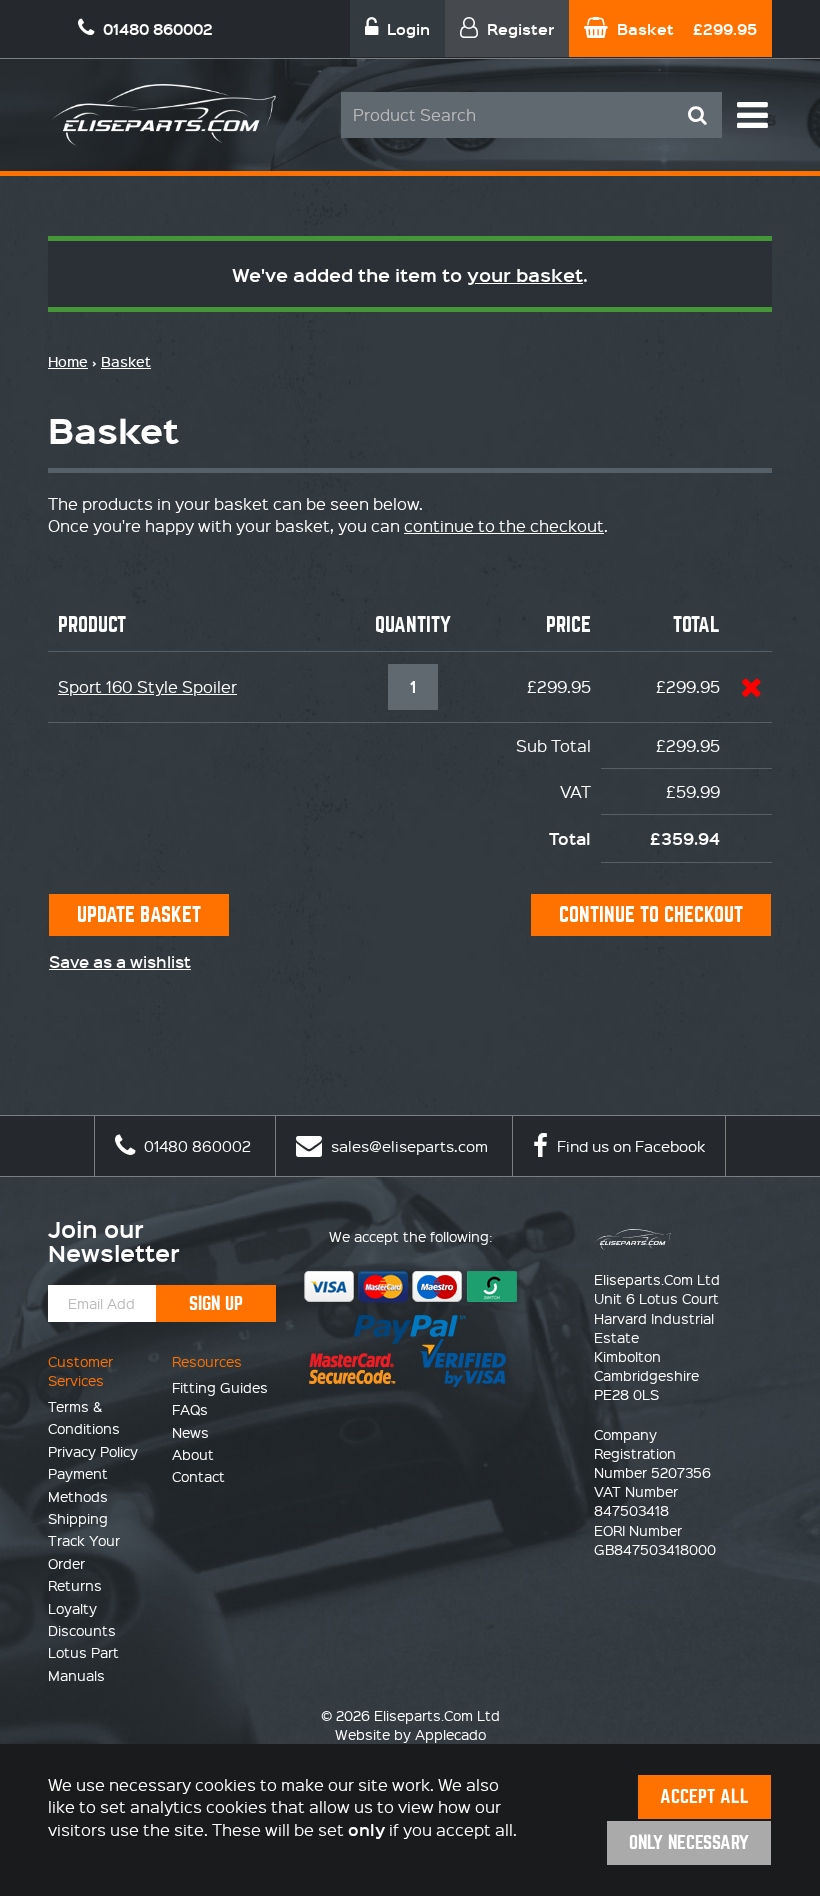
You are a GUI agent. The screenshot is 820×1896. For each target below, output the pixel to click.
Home (68, 361)
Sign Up (216, 1303)
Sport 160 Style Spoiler (147, 686)
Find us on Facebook (629, 1146)
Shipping (78, 1518)
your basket (525, 274)
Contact (198, 1476)
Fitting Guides (220, 1387)
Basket (685, 28)
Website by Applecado (410, 1734)
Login (406, 28)
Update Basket (139, 914)
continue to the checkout (504, 525)
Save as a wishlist (120, 961)
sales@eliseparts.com (407, 1146)
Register (518, 28)
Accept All (704, 1796)
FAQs (190, 1409)
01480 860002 (195, 1146)
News (190, 1432)
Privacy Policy (93, 1451)
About (193, 1454)
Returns (75, 1585)
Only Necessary (689, 1842)
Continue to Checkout (651, 914)
